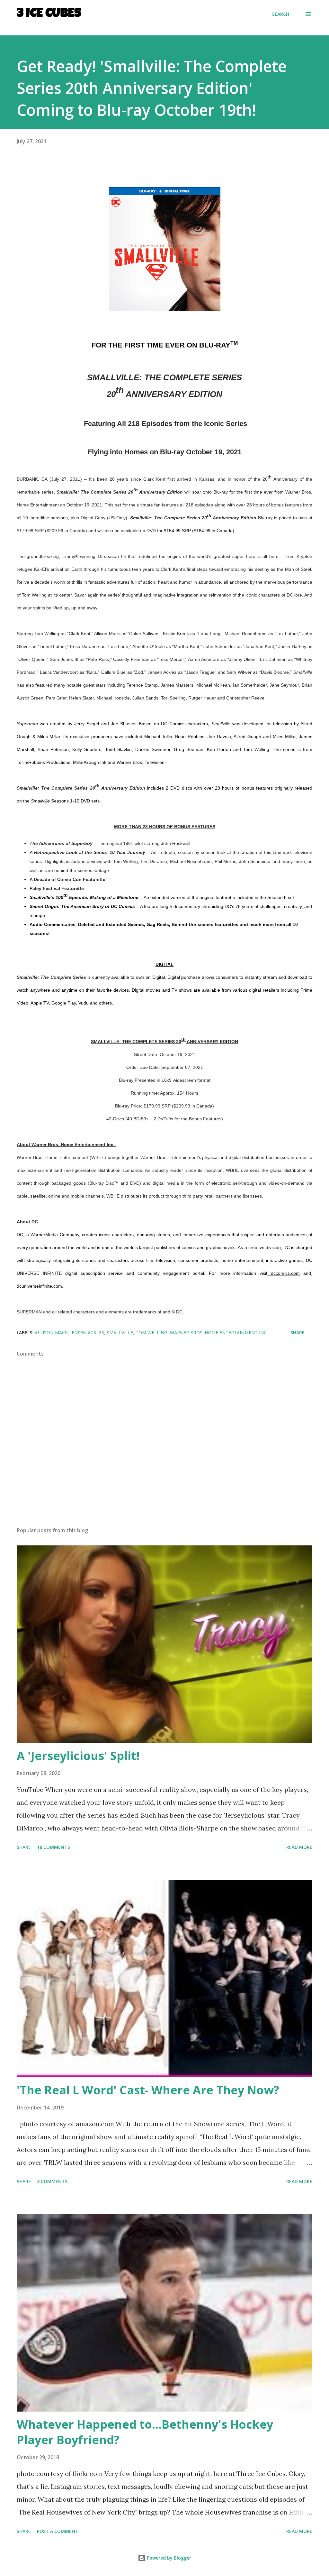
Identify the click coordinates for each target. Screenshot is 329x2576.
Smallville (120, 1333)
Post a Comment (58, 2531)
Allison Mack (51, 1333)
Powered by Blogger (168, 2558)
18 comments (53, 1847)
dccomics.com (284, 1273)
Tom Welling (151, 1333)
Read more (299, 1847)
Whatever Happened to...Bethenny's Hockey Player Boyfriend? (145, 2432)
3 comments (52, 2181)
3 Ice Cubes (49, 14)
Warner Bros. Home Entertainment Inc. (219, 1333)
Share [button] (298, 1333)
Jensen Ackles (87, 1333)
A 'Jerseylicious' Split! (78, 1756)
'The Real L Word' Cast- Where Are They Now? (148, 2090)
